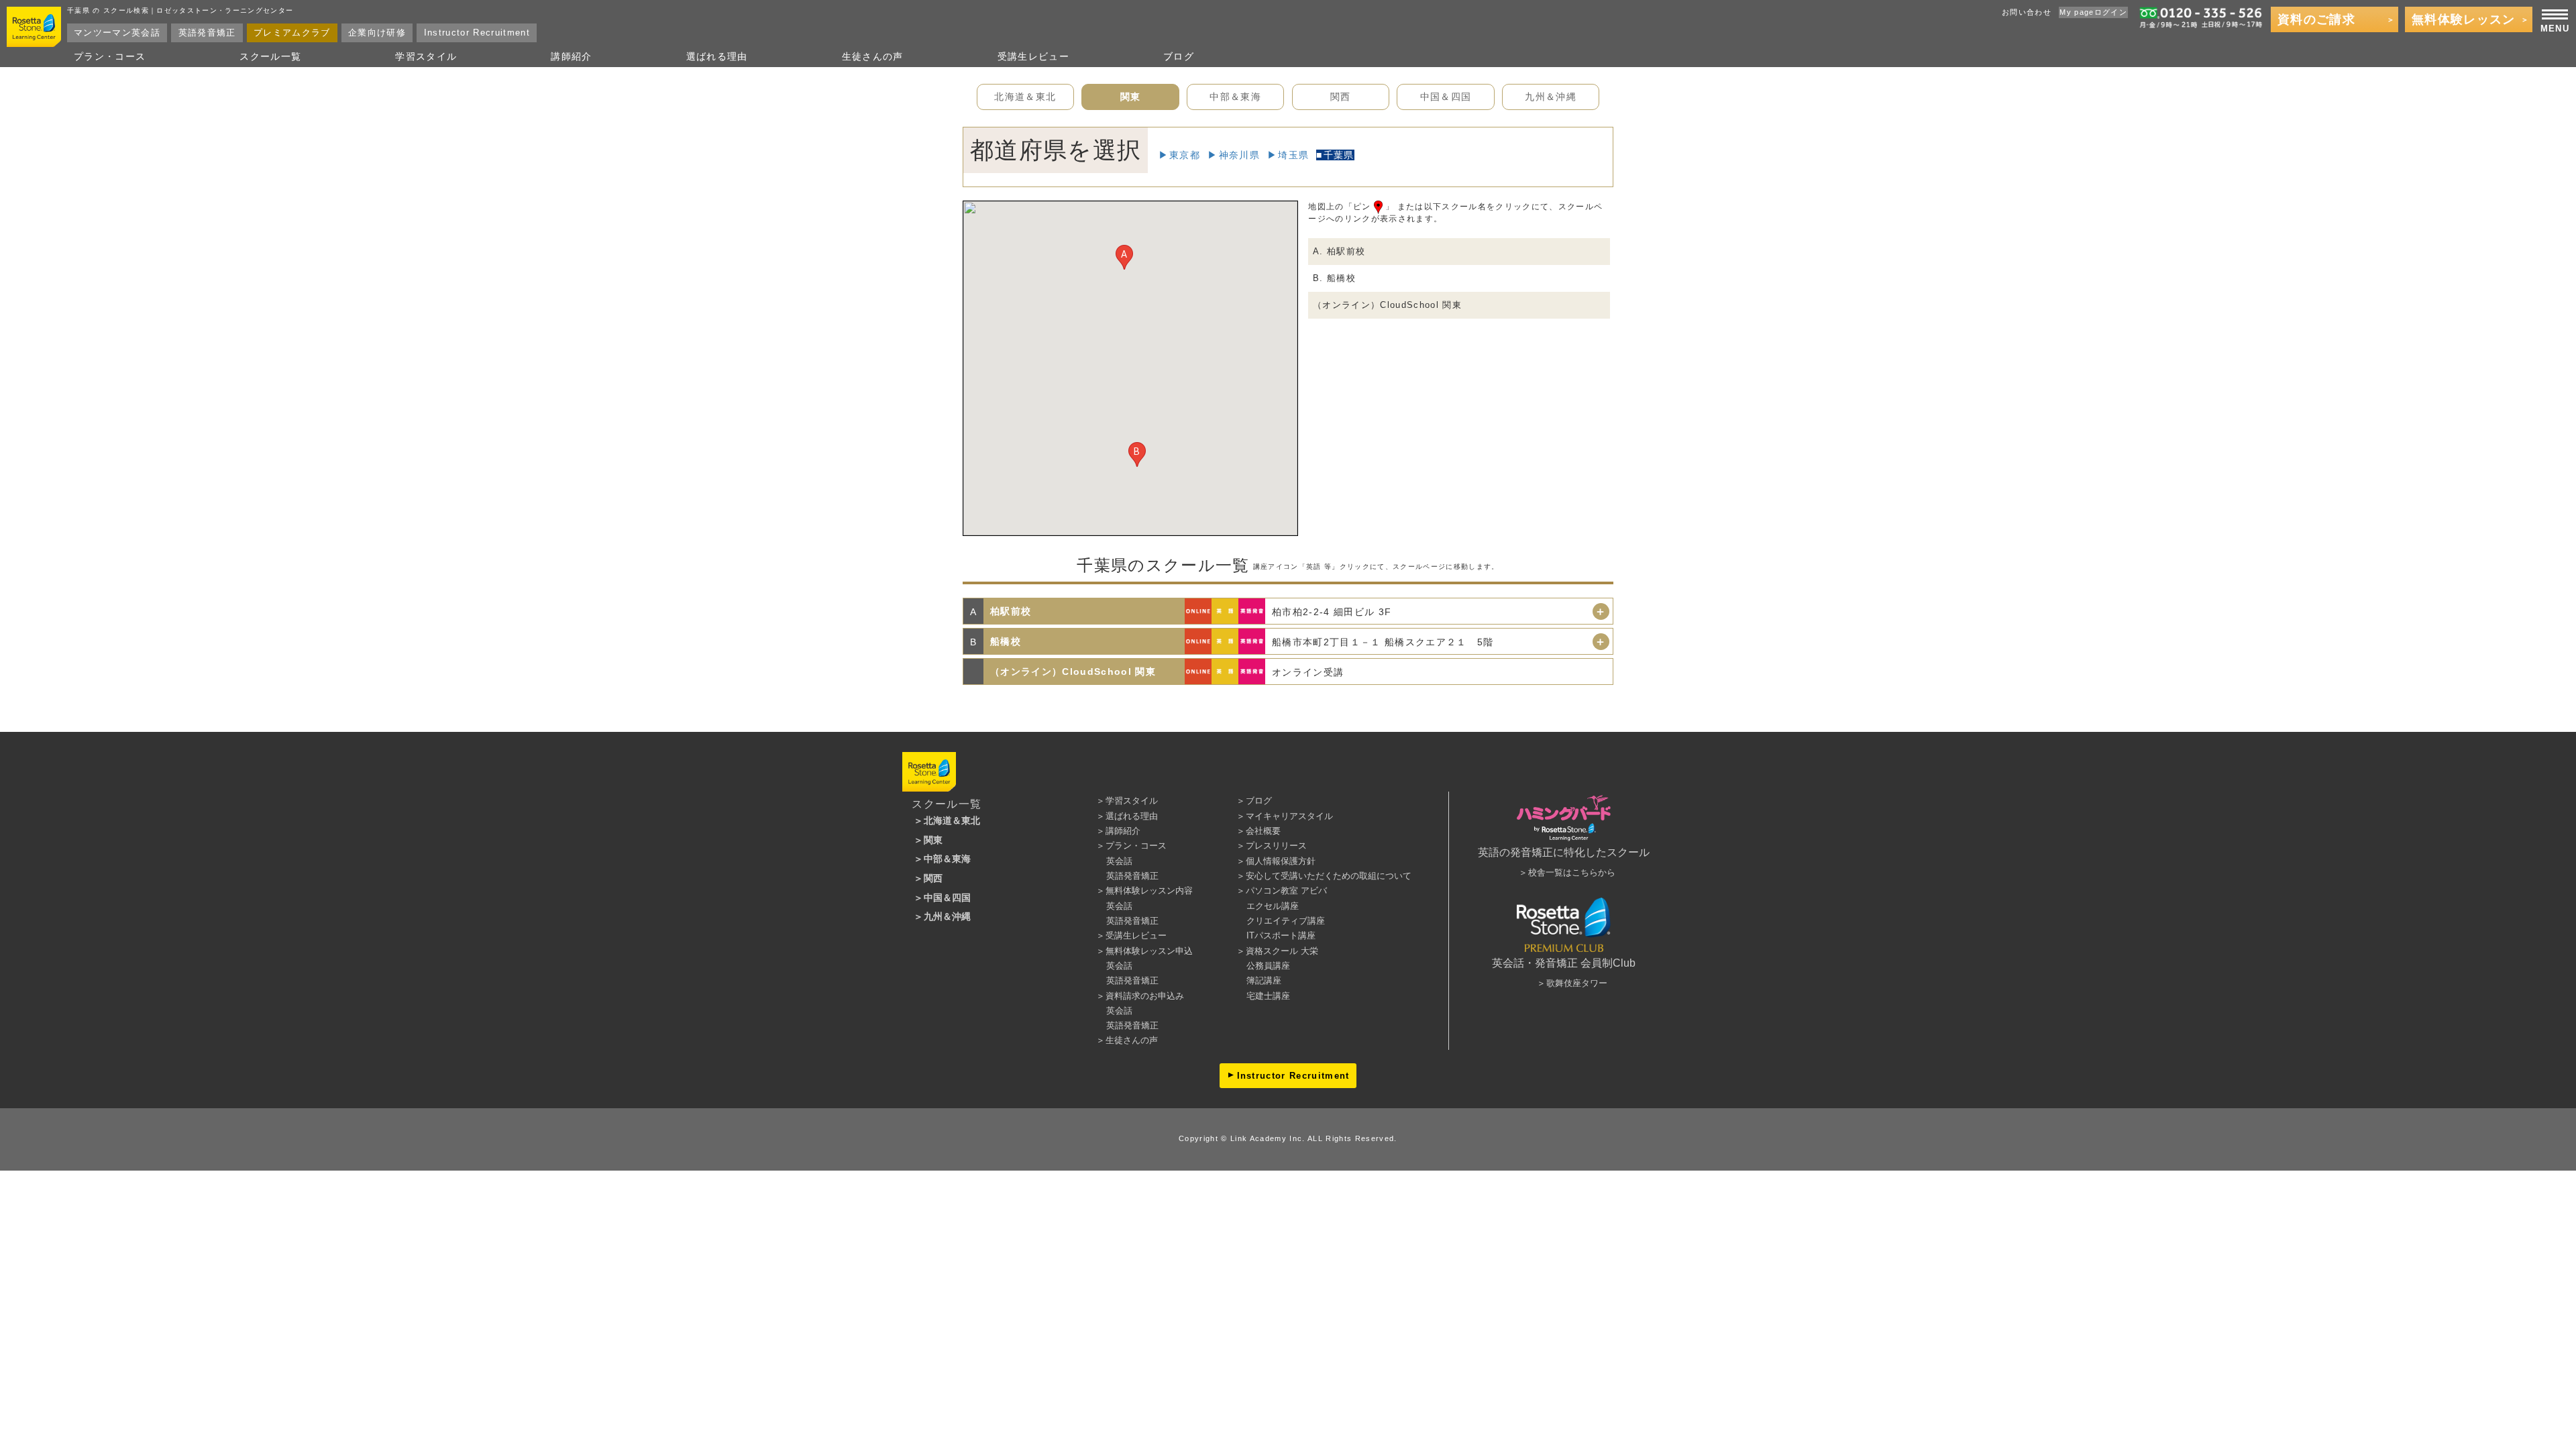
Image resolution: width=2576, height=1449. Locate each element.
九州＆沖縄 (1551, 97)
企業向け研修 (377, 33)
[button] (1124, 257)
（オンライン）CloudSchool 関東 (1387, 305)
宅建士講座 (1268, 996)
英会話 (1119, 861)
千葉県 (1339, 155)
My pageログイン (2093, 12)
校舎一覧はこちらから (1572, 872)
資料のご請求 (2316, 19)
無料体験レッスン (2464, 19)
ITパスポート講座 (1281, 935)
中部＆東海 (1235, 97)
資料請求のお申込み (1145, 996)
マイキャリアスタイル (1289, 816)
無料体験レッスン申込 (1149, 951)
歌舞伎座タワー (1577, 983)
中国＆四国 (1446, 97)
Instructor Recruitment (477, 33)
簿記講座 (1264, 980)
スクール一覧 (270, 56)
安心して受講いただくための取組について (1329, 876)
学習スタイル (426, 56)
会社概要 (1263, 831)
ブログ (1179, 56)
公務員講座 (1268, 966)
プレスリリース (1276, 846)
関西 (1341, 97)
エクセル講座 (1273, 906)
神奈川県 (1239, 155)
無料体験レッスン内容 (1149, 891)
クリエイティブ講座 (1286, 921)
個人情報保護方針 (1281, 861)
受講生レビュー (1033, 56)
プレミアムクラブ (292, 33)
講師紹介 (571, 56)
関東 (1131, 97)
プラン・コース (110, 56)
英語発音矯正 (207, 33)
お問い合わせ (2027, 12)
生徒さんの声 (873, 56)
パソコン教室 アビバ (1286, 891)
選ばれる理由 (717, 56)
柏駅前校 (1011, 611)
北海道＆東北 (1025, 97)
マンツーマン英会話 (117, 33)
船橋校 (1006, 641)
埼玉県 (1293, 155)
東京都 (1185, 155)
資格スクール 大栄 (1282, 951)
